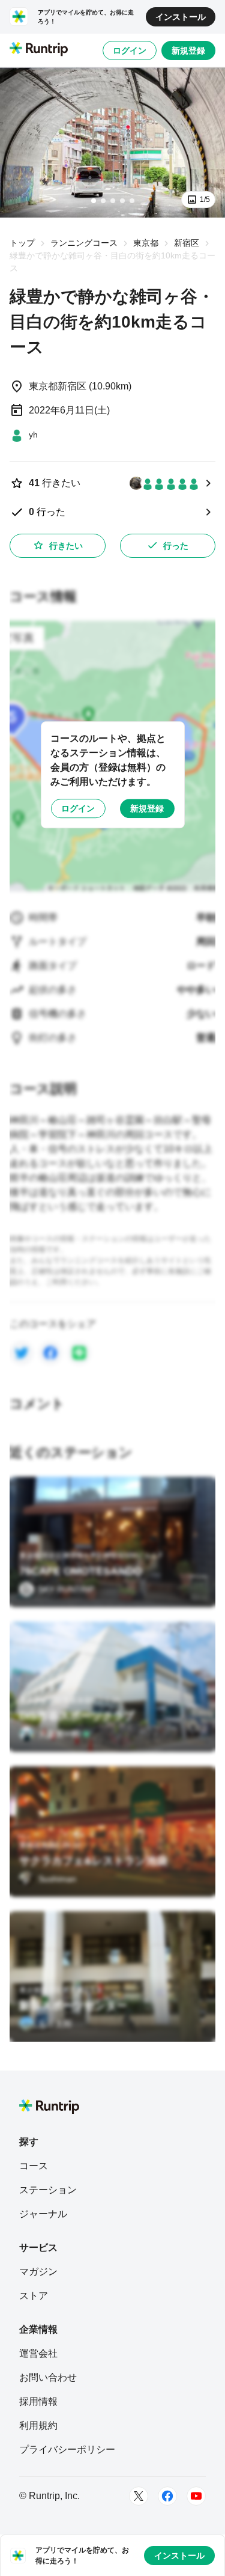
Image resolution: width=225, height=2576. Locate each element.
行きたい (66, 546)
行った (176, 546)
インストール (181, 17)
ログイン (130, 50)
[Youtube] (196, 2496)
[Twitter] (139, 2496)
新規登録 (188, 50)
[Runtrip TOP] (39, 50)
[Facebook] (167, 2496)
